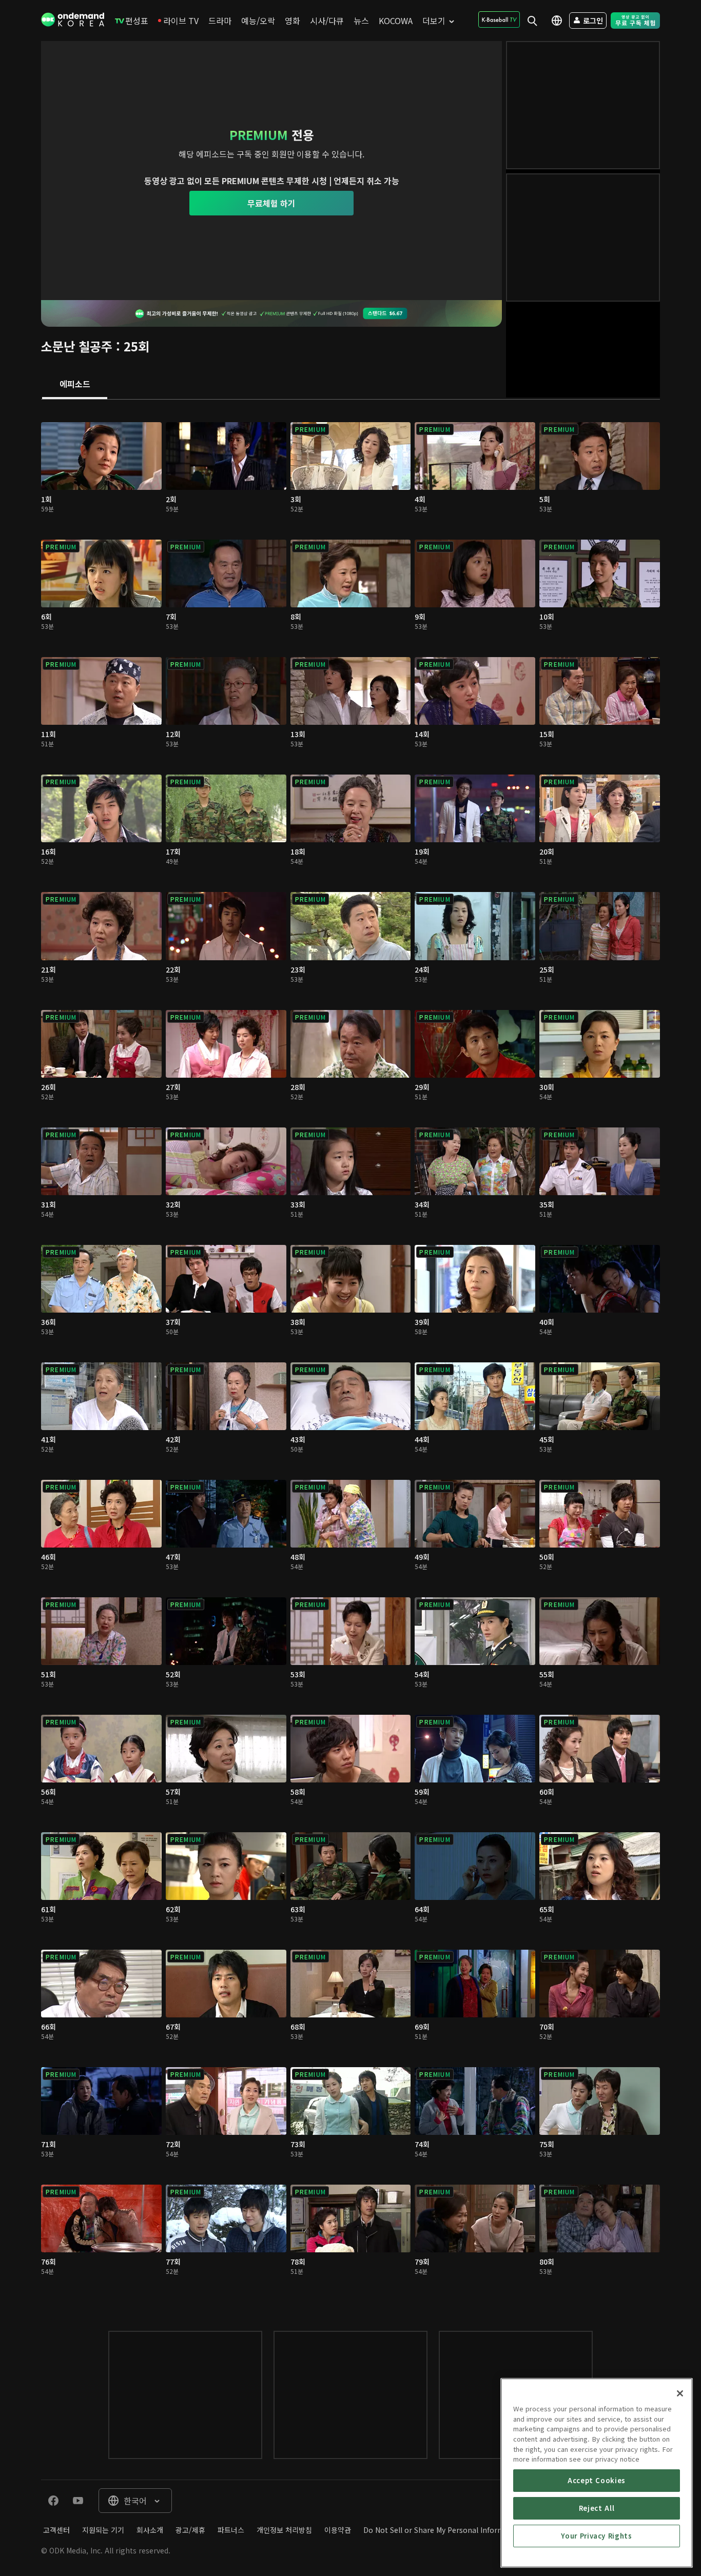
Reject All (597, 2508)
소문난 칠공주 (77, 346)
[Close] (680, 2393)
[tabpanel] (350, 1355)
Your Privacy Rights (596, 2536)
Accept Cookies (597, 2480)
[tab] (75, 385)
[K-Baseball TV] (499, 19)
